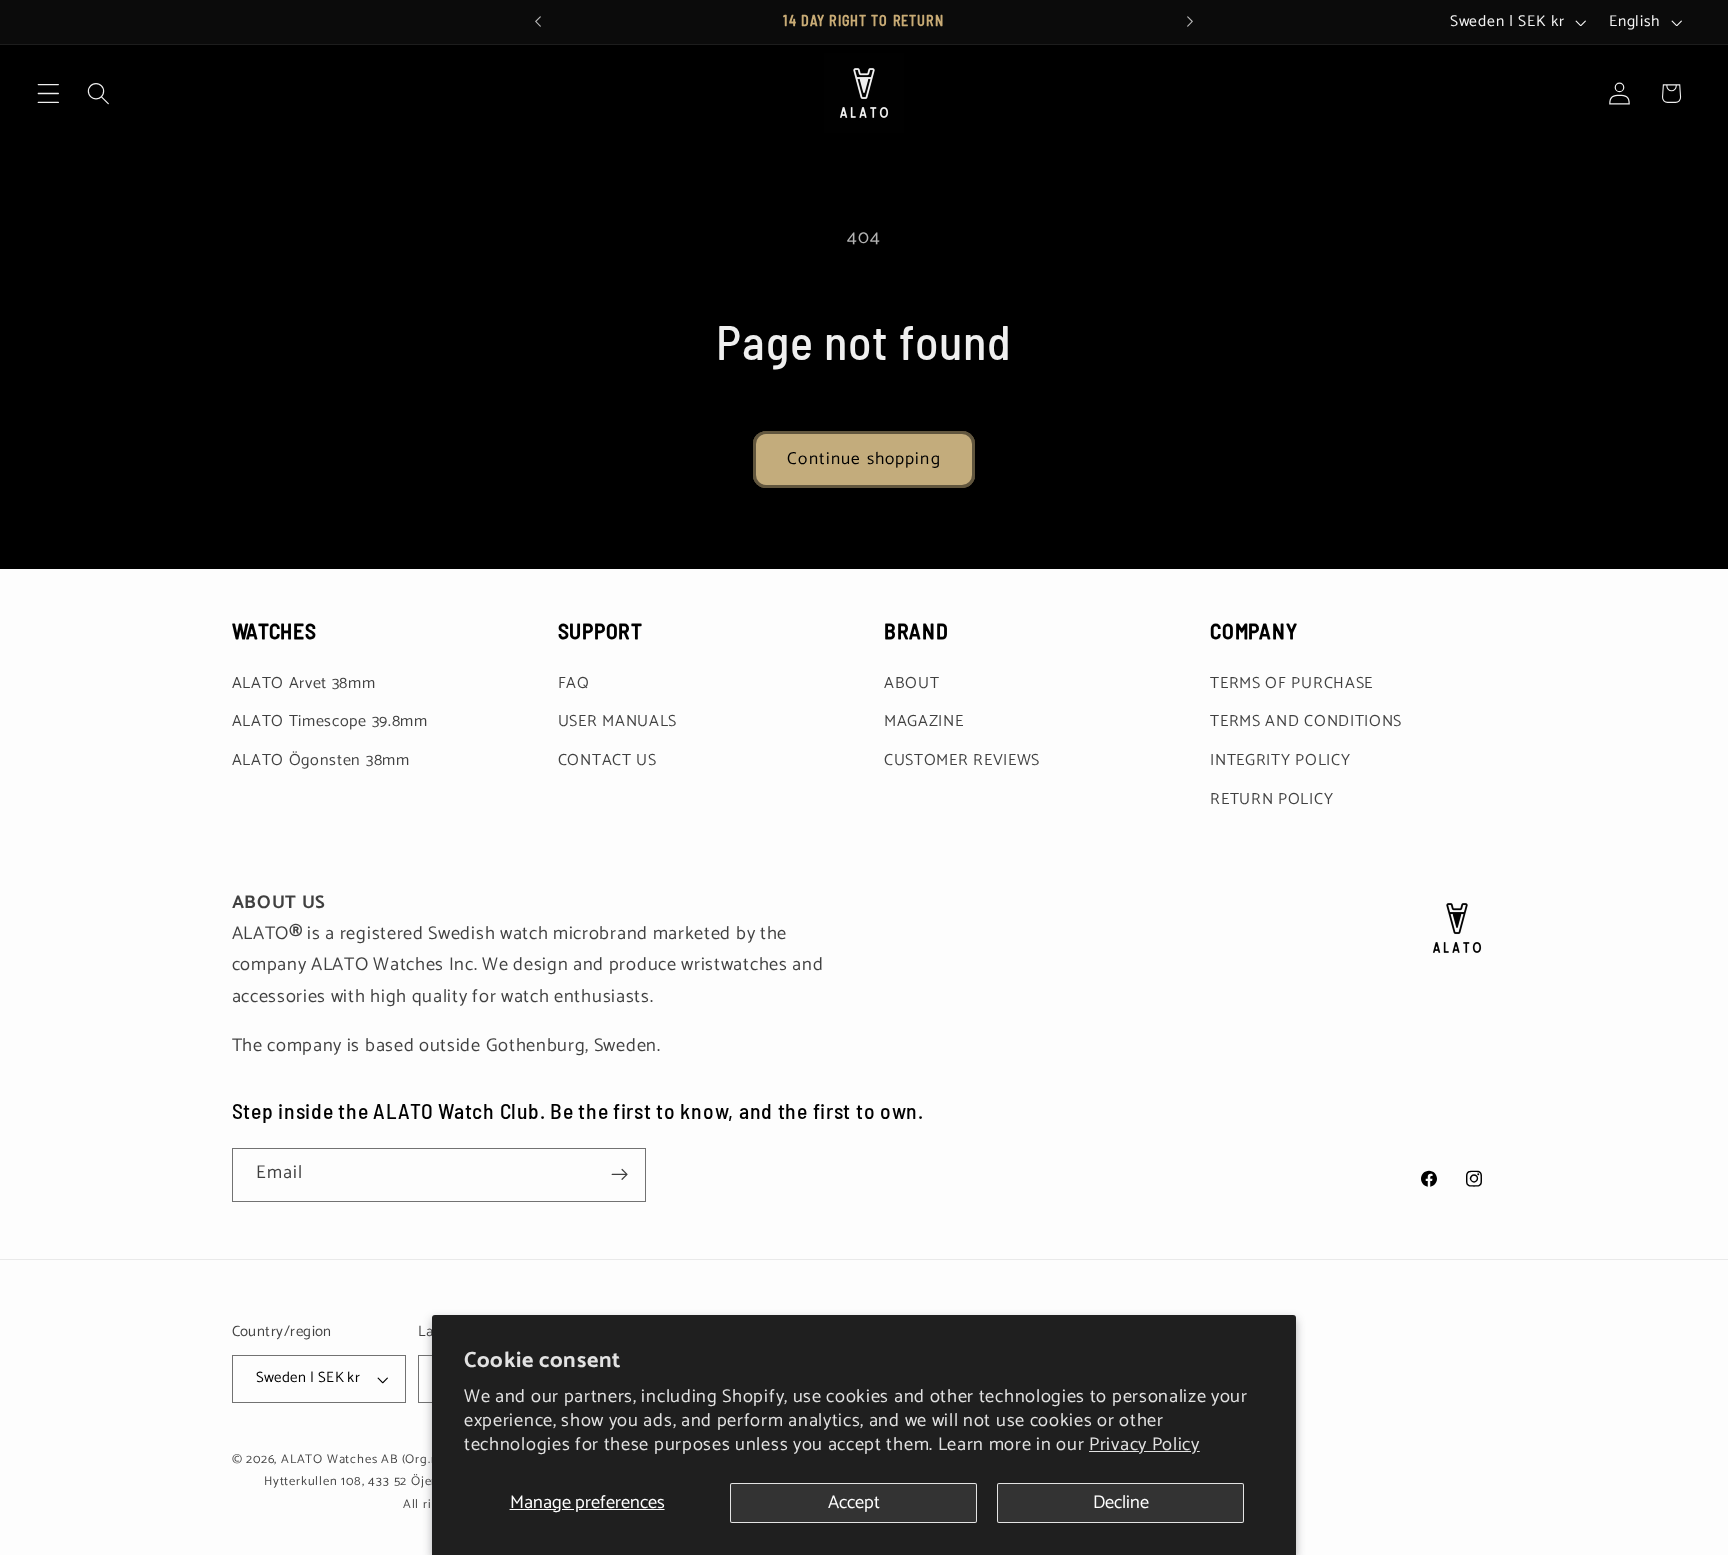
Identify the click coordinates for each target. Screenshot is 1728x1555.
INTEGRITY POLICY (1280, 760)
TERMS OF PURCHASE (1291, 683)
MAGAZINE (924, 721)
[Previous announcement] (538, 22)
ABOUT (911, 683)
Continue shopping (864, 459)
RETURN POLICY (1271, 799)
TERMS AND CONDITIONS (1306, 721)
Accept (854, 1503)
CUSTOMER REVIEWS (962, 760)
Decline (1121, 1503)
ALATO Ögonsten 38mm (321, 760)
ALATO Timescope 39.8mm (330, 721)
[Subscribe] (619, 1175)
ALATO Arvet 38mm (304, 683)
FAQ (574, 683)
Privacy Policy (1144, 1445)
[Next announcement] (1190, 22)
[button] (48, 93)
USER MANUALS (617, 721)
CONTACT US (607, 760)
